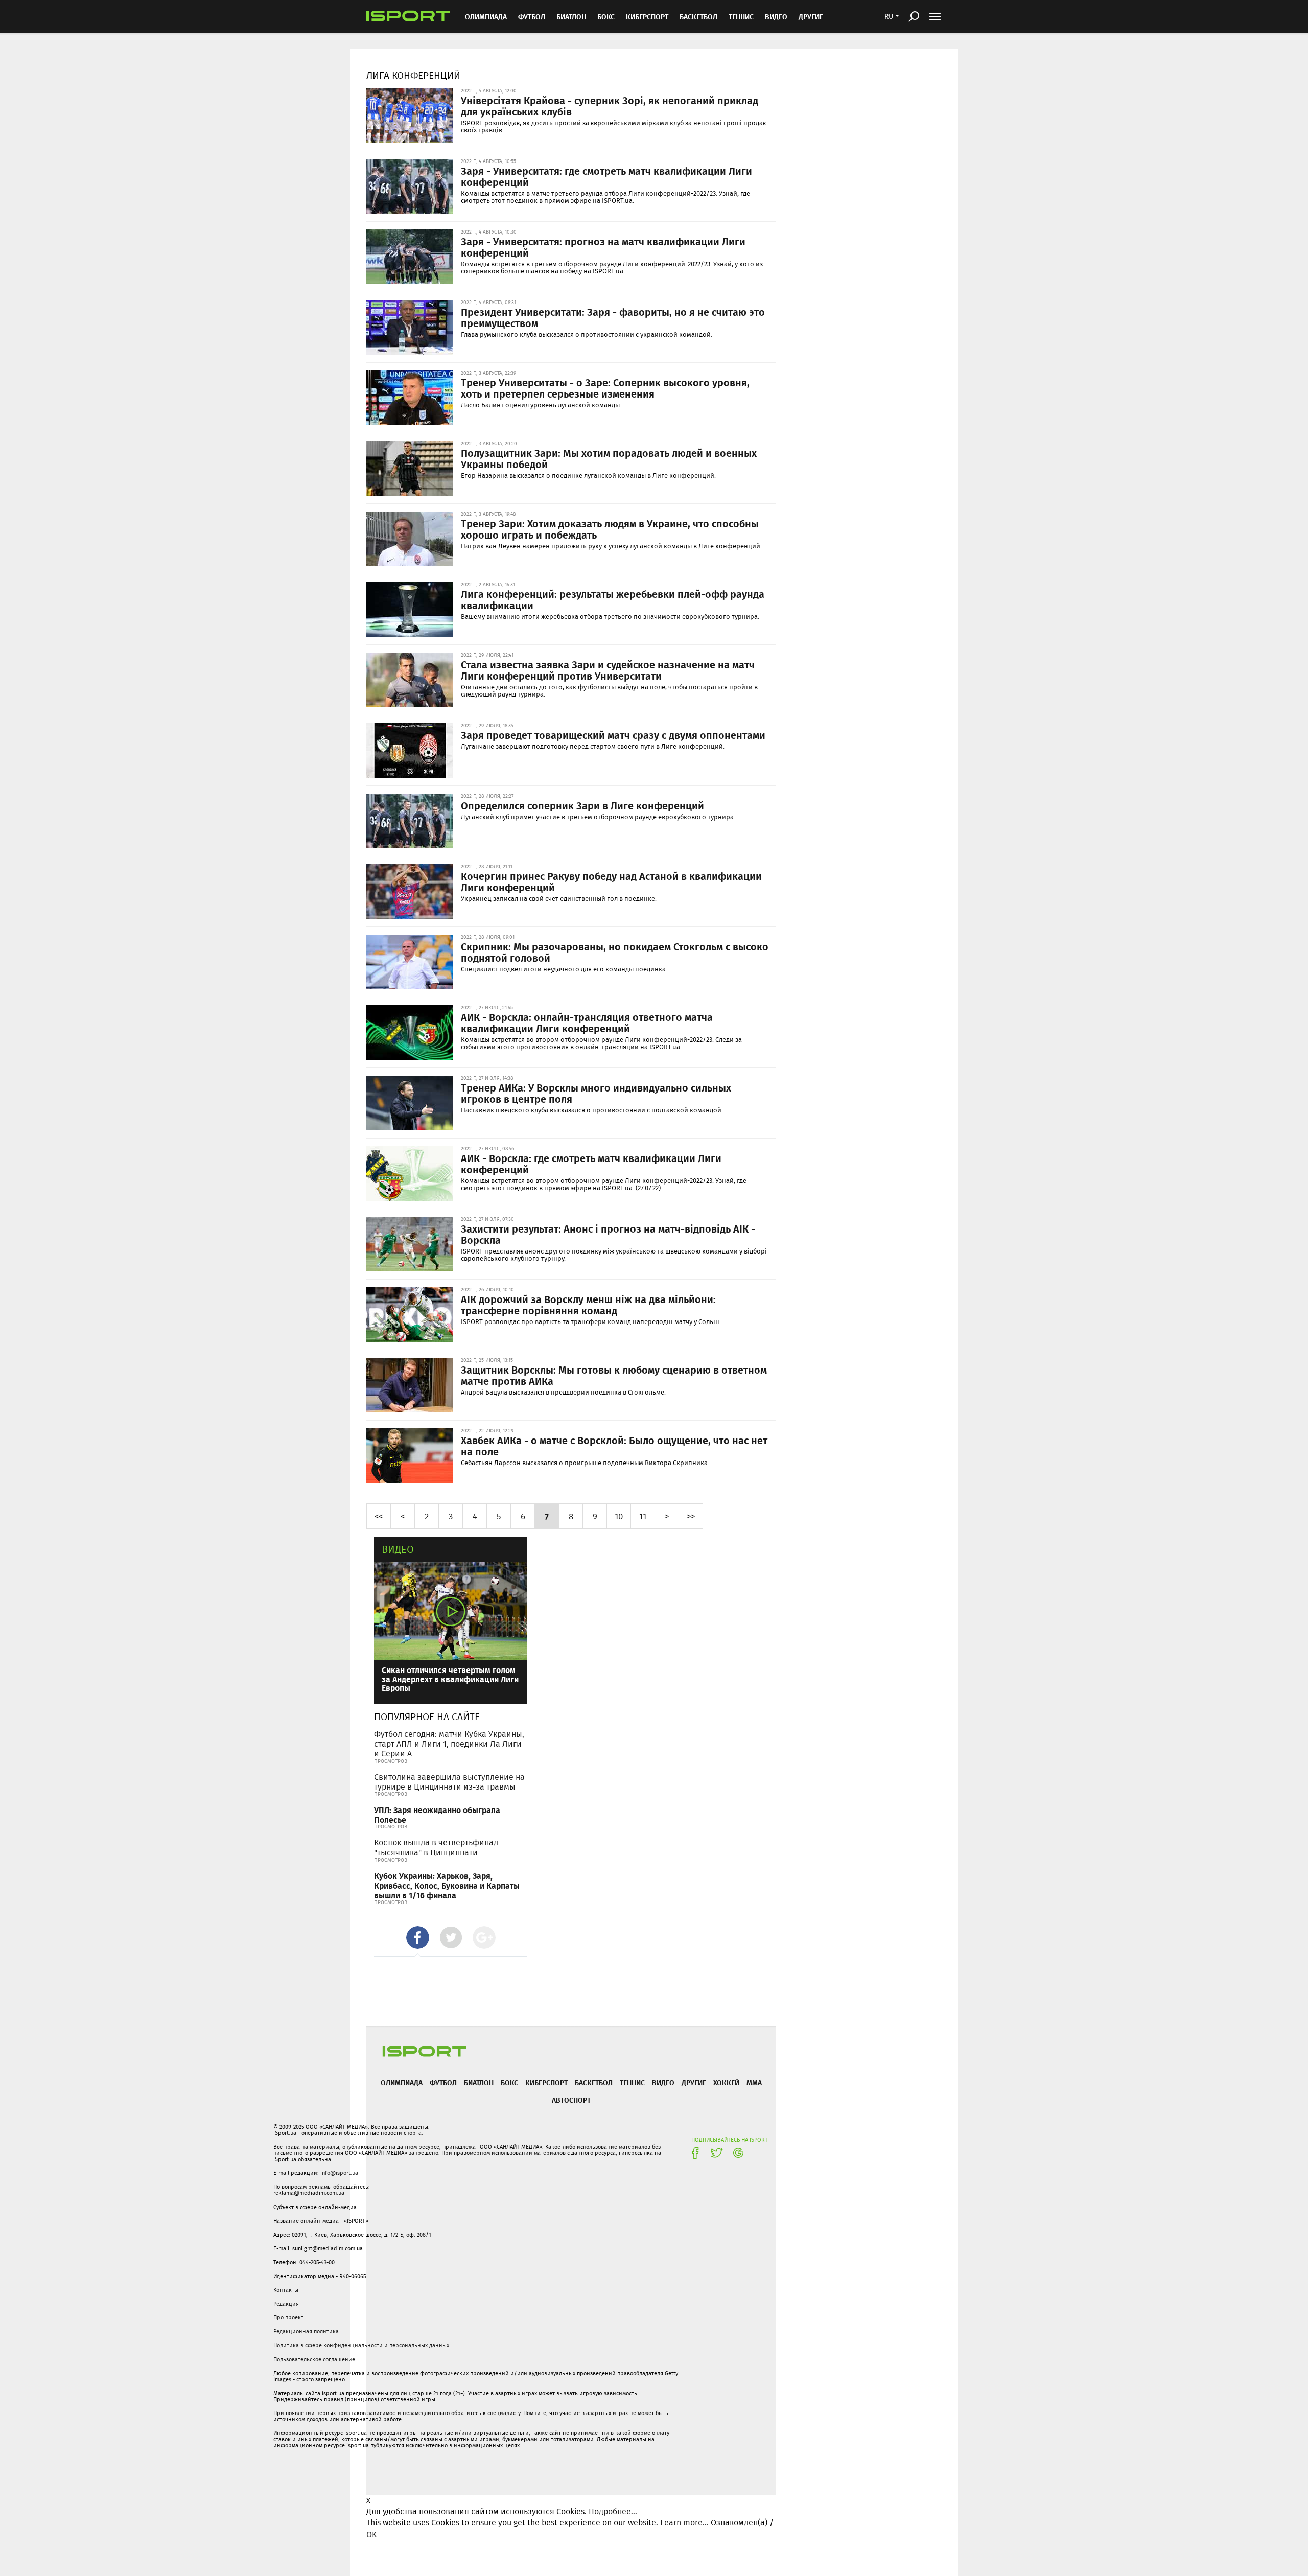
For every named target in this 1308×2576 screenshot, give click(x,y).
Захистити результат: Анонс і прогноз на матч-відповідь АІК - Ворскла (608, 1234)
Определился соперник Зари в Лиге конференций (582, 805)
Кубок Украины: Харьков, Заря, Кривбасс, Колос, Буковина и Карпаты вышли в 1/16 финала (447, 1885)
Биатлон (571, 17)
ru (889, 16)
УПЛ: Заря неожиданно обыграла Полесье (437, 1815)
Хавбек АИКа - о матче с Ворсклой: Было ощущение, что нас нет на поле (614, 1446)
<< (379, 1516)
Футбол (532, 17)
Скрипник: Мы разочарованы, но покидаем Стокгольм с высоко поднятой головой (615, 952)
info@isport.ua (339, 2173)
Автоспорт (571, 2100)
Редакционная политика (306, 2331)
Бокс (606, 17)
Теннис (741, 17)
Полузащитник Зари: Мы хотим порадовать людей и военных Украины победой (609, 458)
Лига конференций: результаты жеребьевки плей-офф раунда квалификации (613, 599)
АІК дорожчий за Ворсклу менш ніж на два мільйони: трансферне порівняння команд (588, 1305)
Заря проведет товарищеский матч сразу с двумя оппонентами (613, 735)
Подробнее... (613, 2511)
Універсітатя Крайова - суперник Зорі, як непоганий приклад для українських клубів (610, 106)
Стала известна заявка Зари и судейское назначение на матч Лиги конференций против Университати (608, 670)
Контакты (286, 2290)
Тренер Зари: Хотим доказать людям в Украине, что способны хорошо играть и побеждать (610, 529)
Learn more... (684, 2523)
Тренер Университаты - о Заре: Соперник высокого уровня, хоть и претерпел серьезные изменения (605, 388)
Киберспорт (647, 17)
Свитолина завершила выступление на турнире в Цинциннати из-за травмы (449, 1782)
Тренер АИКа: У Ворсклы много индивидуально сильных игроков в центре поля (596, 1093)
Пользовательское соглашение (314, 2359)
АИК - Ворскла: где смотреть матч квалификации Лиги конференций (591, 1164)
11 (643, 1516)
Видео (398, 1549)
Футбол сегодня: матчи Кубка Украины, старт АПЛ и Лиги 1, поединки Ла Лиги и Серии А (449, 1744)
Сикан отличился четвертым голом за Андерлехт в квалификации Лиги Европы (450, 1679)
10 (619, 1516)
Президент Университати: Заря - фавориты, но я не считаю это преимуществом (613, 317)
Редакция (286, 2304)
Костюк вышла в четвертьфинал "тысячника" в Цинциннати (436, 1847)
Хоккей (726, 2083)
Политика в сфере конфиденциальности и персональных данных (361, 2345)
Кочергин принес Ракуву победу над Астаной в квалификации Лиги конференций (611, 881)
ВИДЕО (776, 17)
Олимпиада (486, 17)
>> (691, 1516)
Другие (811, 17)
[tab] (418, 1937)
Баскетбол (698, 17)
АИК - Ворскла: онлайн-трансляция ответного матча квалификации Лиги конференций (587, 1023)
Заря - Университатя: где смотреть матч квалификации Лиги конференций (606, 176)
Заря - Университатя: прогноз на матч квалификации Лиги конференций (603, 247)
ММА (754, 2083)
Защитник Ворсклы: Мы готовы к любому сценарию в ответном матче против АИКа (614, 1375)
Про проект (288, 2317)
